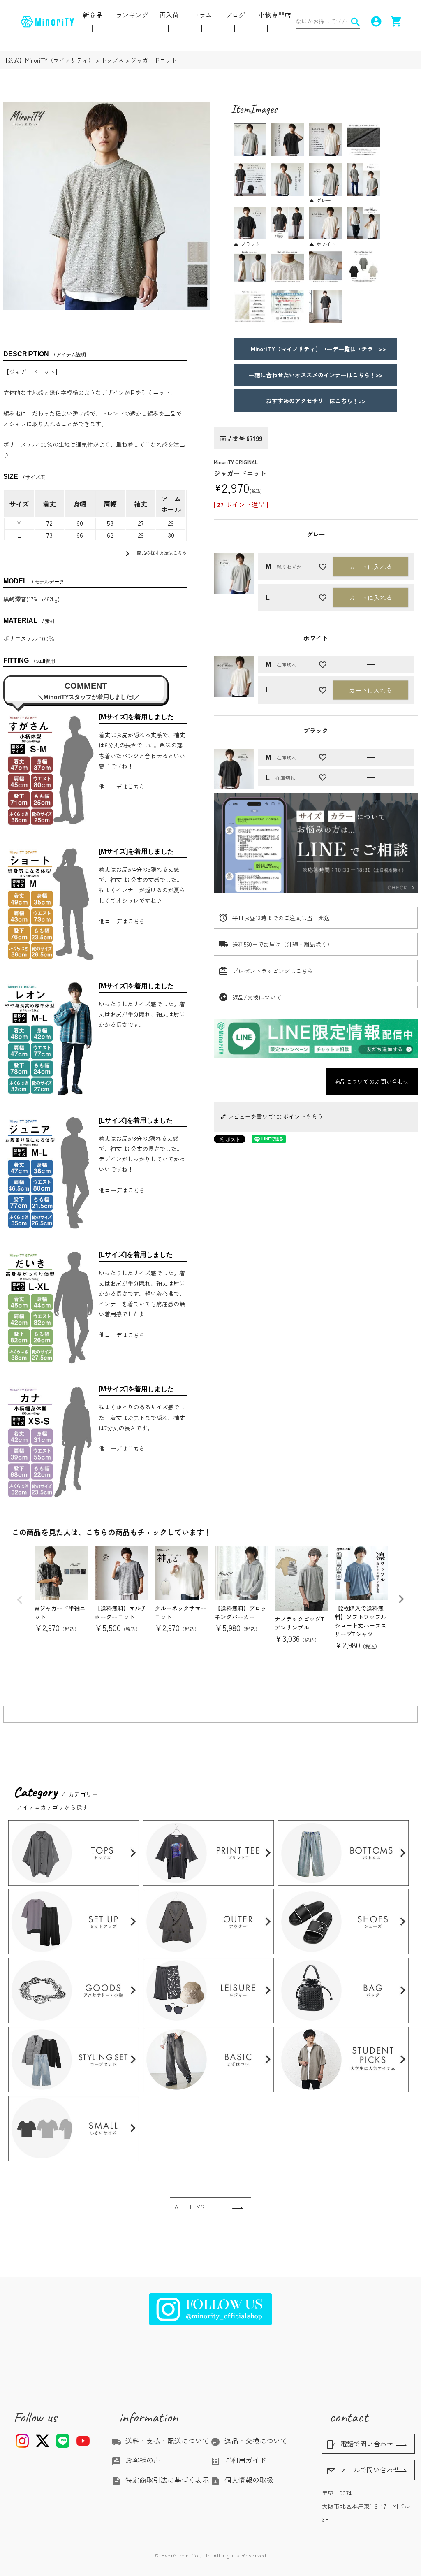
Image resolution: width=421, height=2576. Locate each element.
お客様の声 (136, 2460)
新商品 (93, 15)
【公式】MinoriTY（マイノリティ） (48, 60)
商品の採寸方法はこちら (155, 554)
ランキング (132, 15)
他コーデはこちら (122, 787)
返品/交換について (257, 997)
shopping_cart (395, 21)
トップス (112, 60)
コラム (202, 15)
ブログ (235, 15)
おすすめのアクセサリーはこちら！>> (316, 401)
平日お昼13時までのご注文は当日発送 (281, 918)
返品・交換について (249, 2441)
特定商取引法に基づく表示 (160, 2480)
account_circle (375, 21)
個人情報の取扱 (242, 2480)
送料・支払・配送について (160, 2441)
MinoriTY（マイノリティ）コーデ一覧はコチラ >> (316, 349)
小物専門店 (275, 15)
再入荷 (169, 15)
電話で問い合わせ (360, 2444)
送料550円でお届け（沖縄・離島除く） (282, 944)
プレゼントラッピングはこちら (273, 971)
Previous (20, 1600)
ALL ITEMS (189, 2207)
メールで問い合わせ (363, 2470)
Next (401, 1599)
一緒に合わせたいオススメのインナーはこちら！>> (316, 375)
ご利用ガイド (238, 2460)
